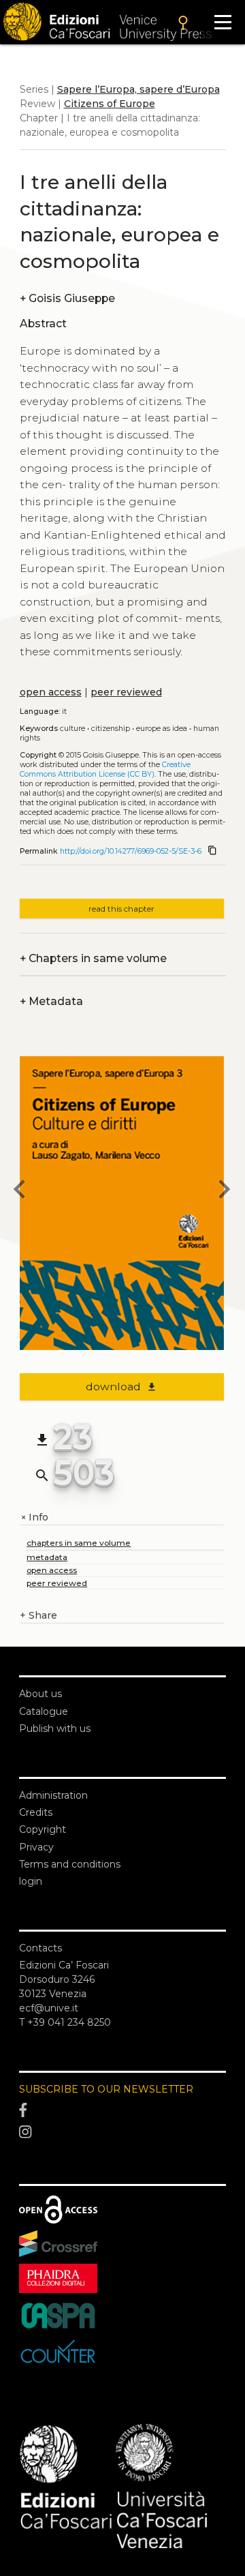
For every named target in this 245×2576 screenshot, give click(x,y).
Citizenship (111, 729)
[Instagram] (122, 2132)
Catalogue (44, 1711)
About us (40, 1694)
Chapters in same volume (93, 958)
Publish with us (55, 1728)
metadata (47, 1557)
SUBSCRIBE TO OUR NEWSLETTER (106, 2089)
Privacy (36, 1847)
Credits (36, 1812)
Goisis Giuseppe (67, 298)
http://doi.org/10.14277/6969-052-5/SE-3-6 (131, 851)
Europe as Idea (162, 729)
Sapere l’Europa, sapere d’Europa (138, 89)
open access (51, 692)
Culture (72, 729)
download (121, 1387)
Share (38, 1615)
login (31, 1881)
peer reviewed (126, 692)
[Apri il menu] (223, 22)
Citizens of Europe (110, 104)
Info (34, 1517)
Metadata (51, 1001)
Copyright (43, 1829)
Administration (53, 1795)
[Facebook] (122, 2111)
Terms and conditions (70, 1864)
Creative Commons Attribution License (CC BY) (105, 769)
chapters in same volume (79, 1543)
